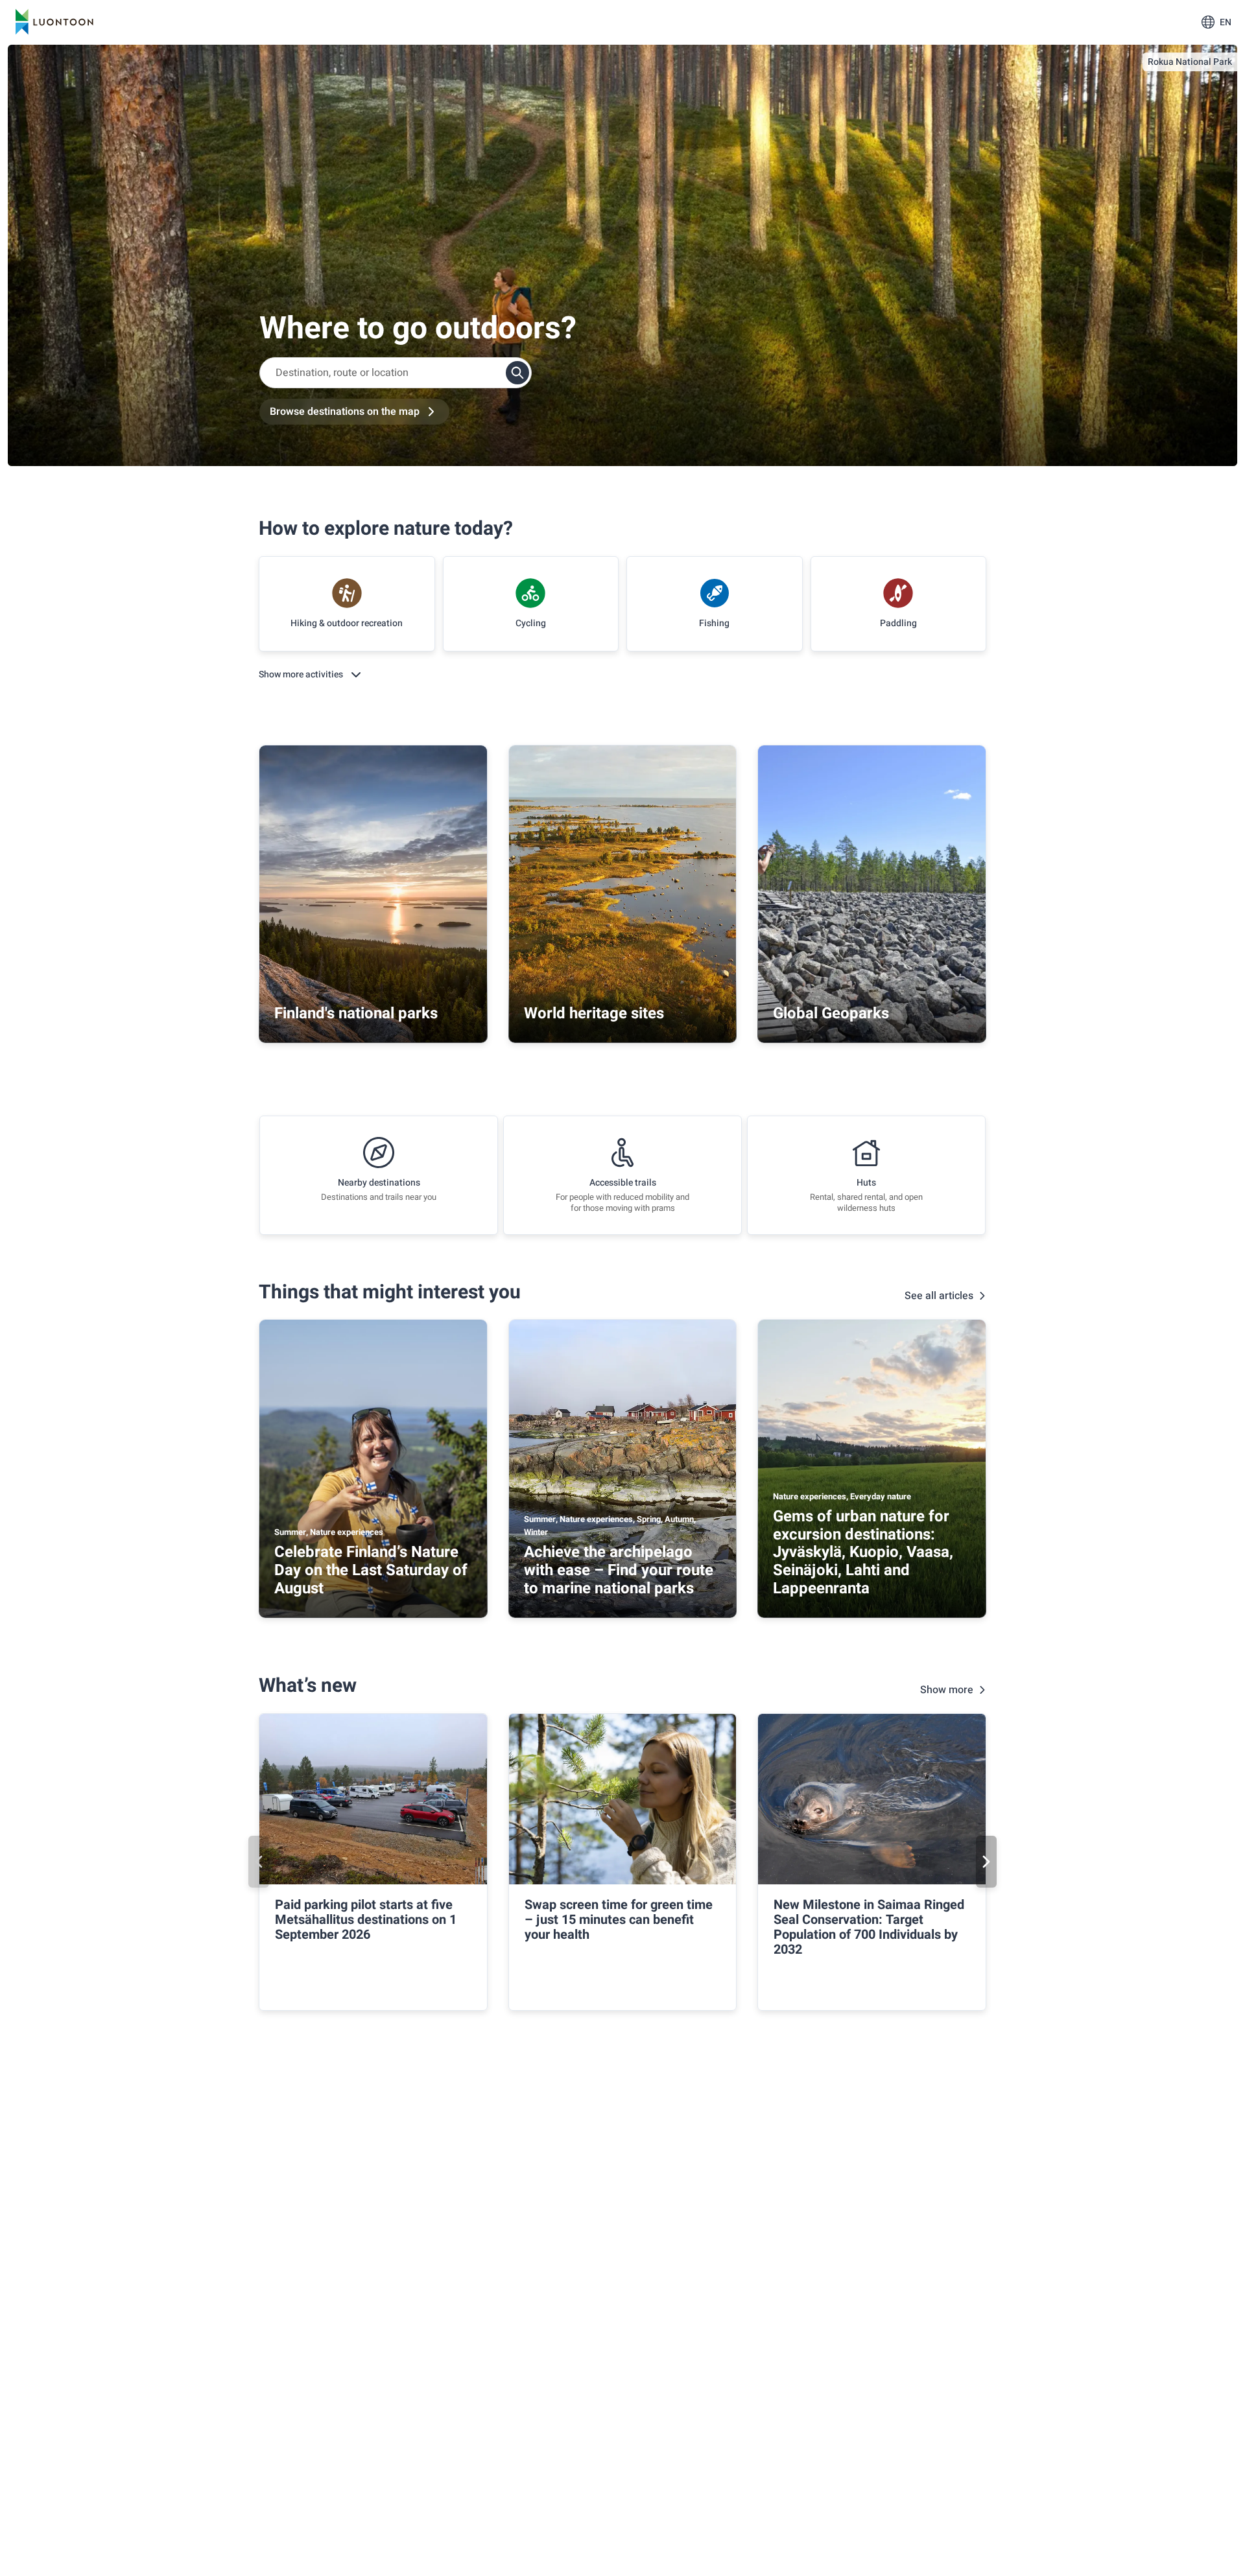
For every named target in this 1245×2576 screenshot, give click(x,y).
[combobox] (396, 373)
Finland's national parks (356, 1013)
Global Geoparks (831, 1013)
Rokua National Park (1190, 62)
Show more (947, 1690)
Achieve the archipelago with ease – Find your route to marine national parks (619, 1570)
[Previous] (259, 1862)
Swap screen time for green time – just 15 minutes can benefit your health (619, 1920)
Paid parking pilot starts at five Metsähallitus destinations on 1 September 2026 (366, 1920)
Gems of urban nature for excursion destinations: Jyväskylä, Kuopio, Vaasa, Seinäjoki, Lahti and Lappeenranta (863, 1552)
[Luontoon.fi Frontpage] (54, 22)
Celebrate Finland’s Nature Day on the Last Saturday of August (371, 1570)
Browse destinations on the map (345, 412)
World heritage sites (594, 1013)
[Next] (986, 1862)
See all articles (939, 1296)
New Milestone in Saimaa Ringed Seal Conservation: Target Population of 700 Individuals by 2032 (869, 1927)
